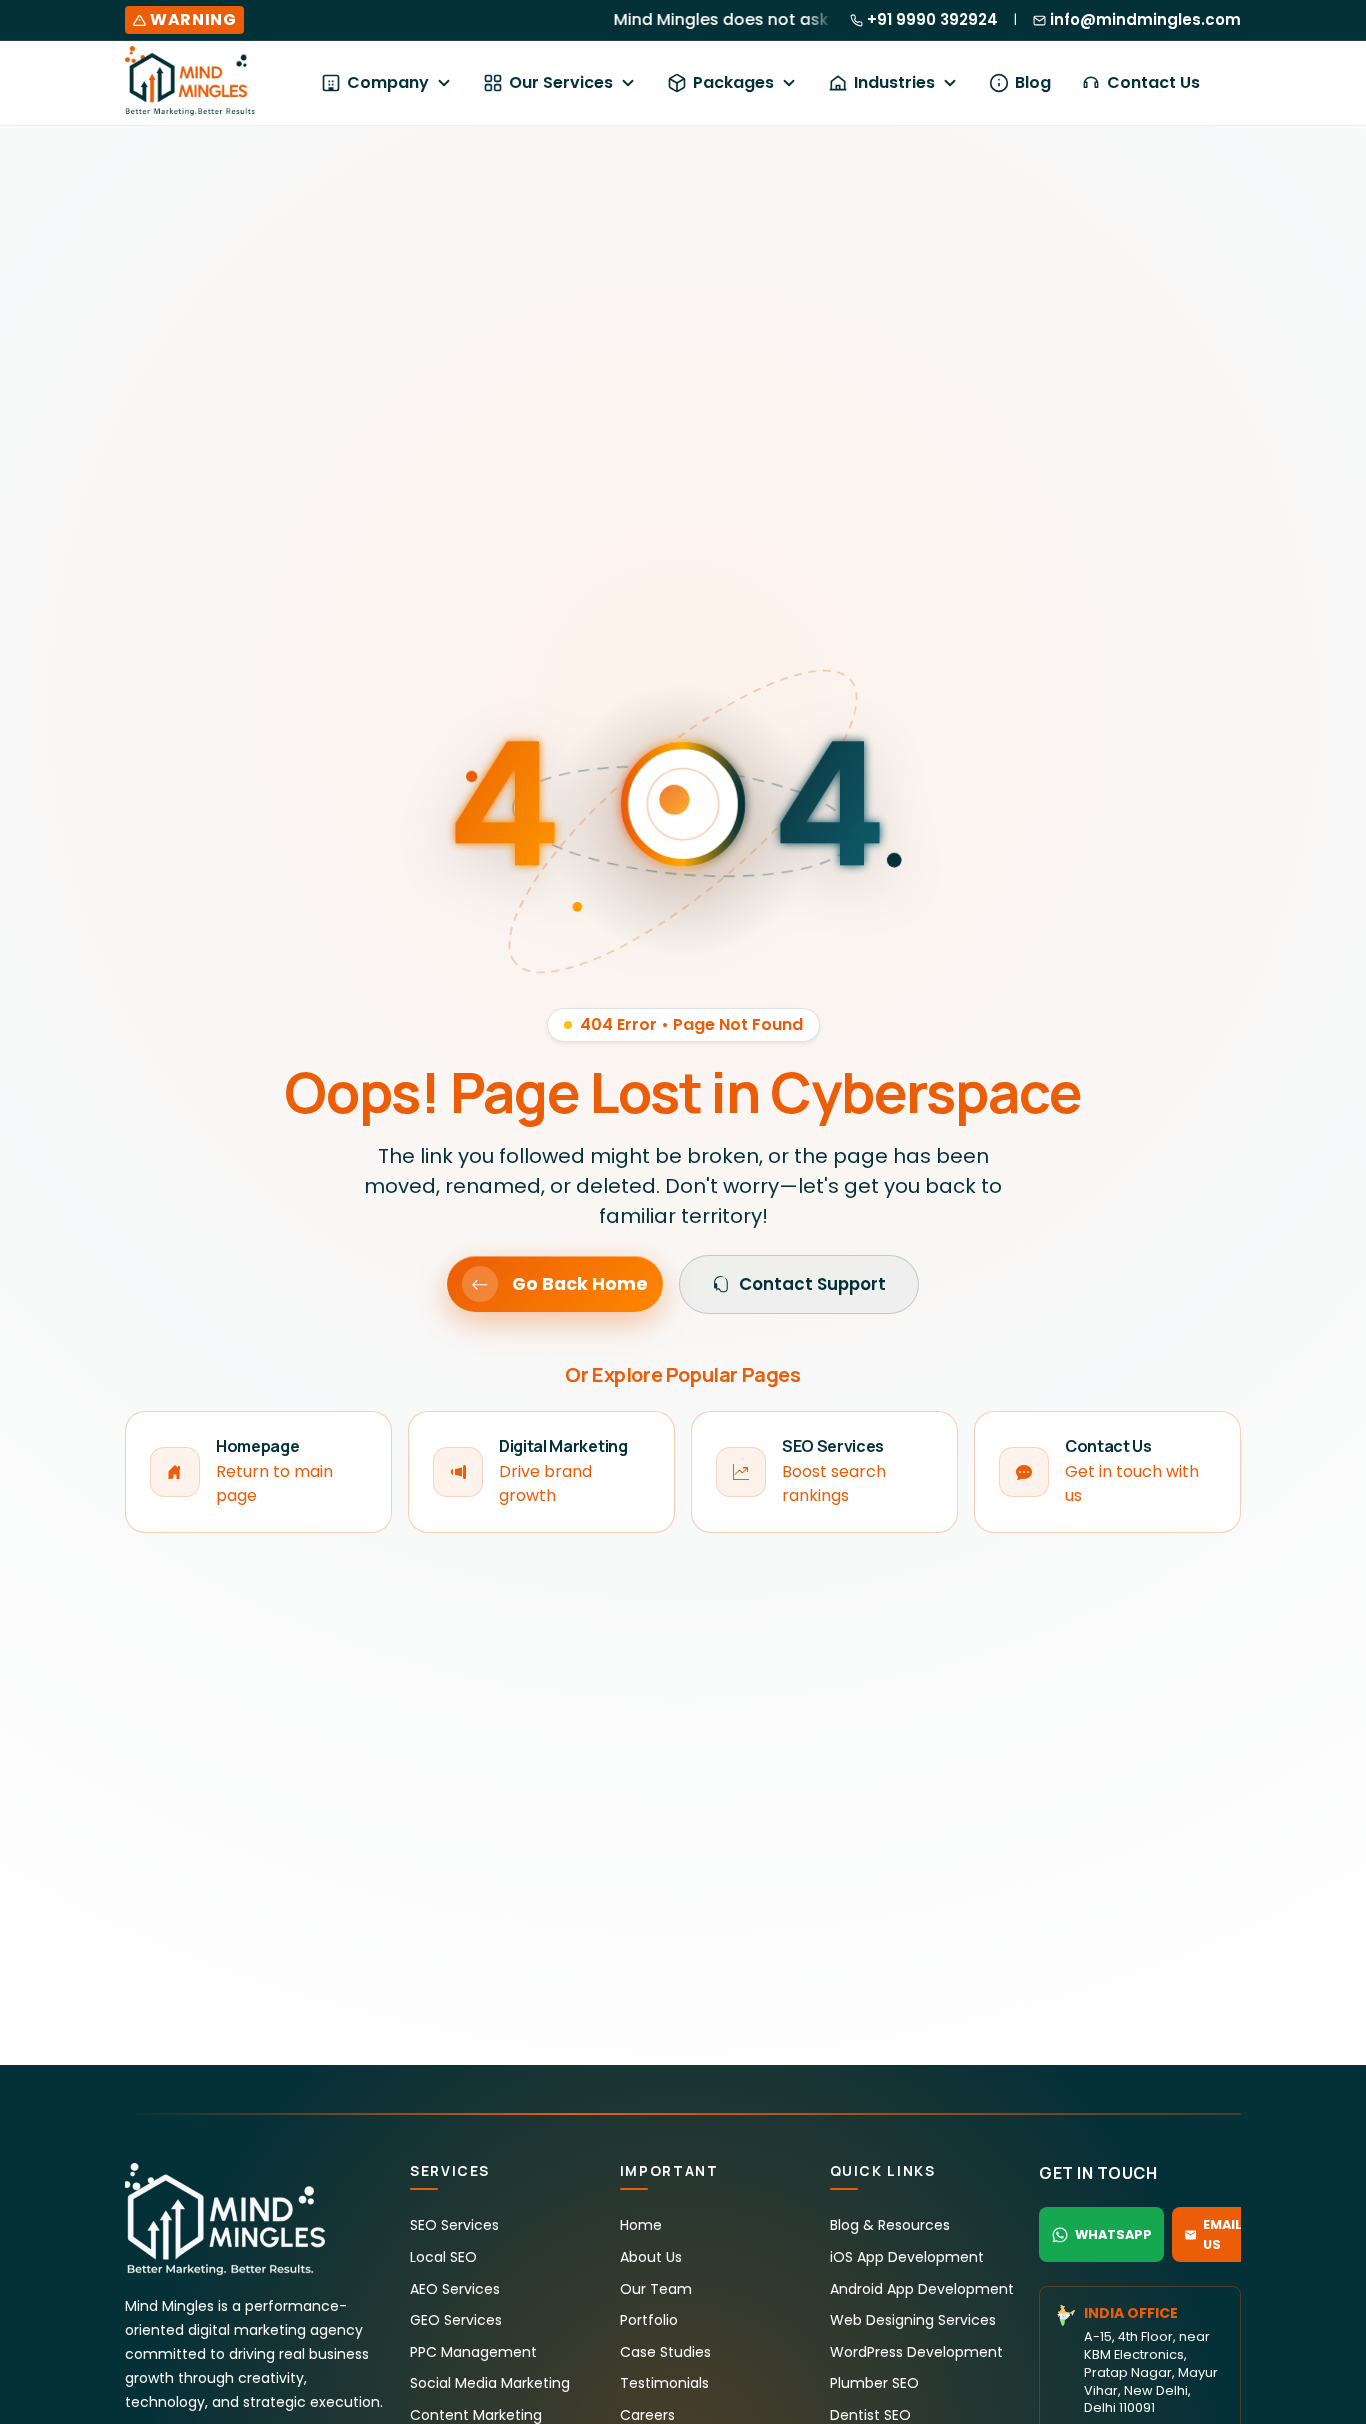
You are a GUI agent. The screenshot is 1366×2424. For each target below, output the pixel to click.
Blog (1033, 82)
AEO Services (455, 2289)
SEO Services (454, 2225)
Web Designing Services (913, 2320)
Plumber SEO (874, 2383)
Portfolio (649, 2320)
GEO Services (456, 2320)
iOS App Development (907, 2257)
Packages (733, 82)
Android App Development (922, 2289)
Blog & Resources (890, 2225)
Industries (894, 82)
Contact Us (1153, 82)
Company (388, 82)
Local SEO (443, 2257)
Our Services (561, 82)
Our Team (656, 2289)
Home (641, 2225)
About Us (651, 2257)
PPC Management (473, 2352)
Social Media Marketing (490, 2383)
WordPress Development (916, 2352)
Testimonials (664, 2383)
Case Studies (665, 2352)
